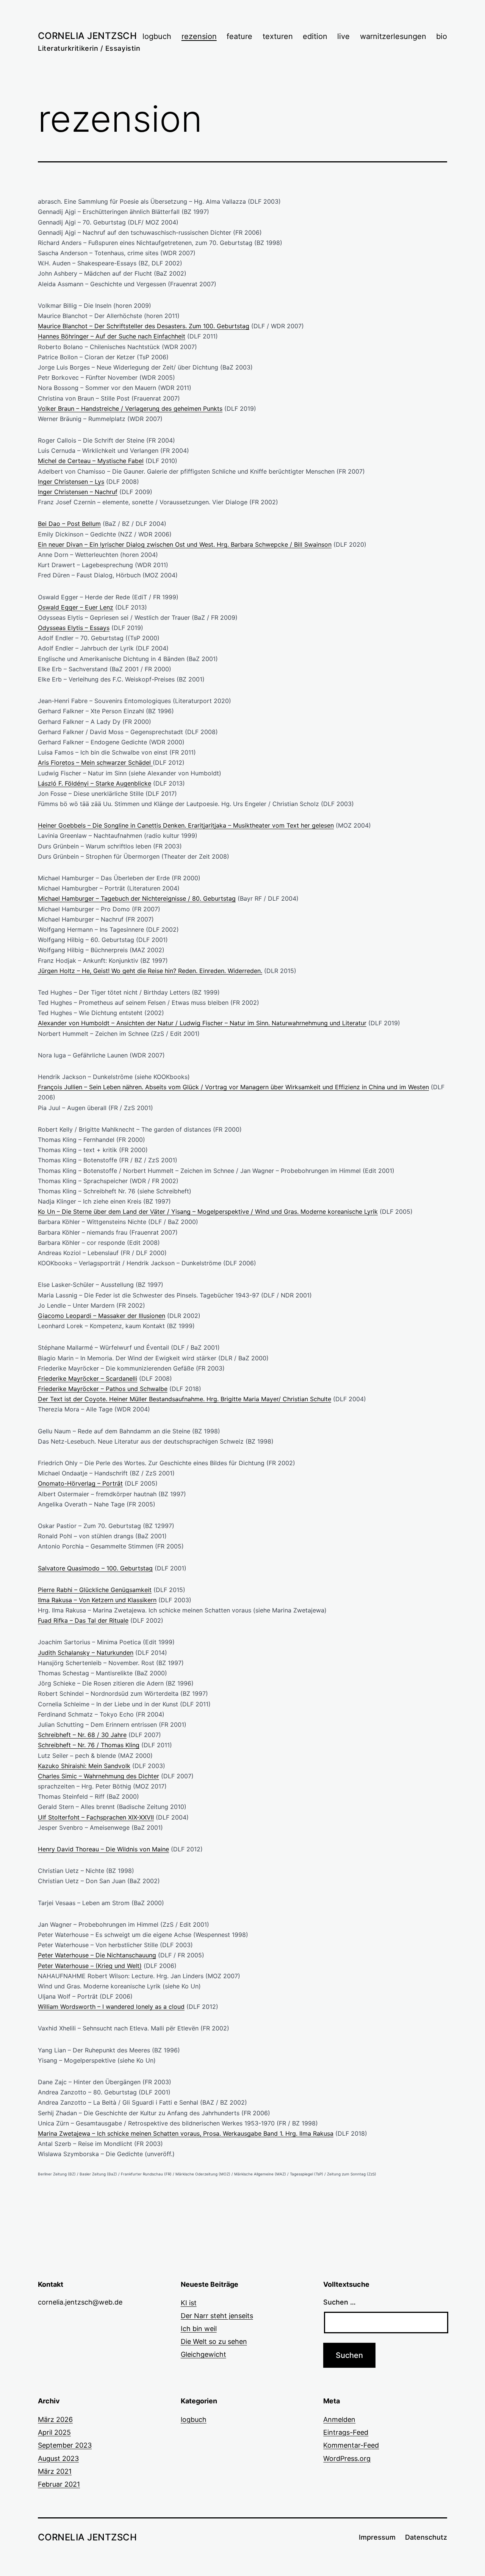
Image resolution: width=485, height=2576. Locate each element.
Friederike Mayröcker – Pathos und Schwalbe (103, 1389)
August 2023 (58, 2458)
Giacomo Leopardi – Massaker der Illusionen (102, 1316)
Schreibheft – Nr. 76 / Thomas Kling (89, 1745)
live (343, 36)
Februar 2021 (59, 2484)
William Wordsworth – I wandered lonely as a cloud (111, 2007)
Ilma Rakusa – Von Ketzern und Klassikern (97, 1600)
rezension (199, 36)
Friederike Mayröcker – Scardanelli (88, 1378)
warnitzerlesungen (393, 36)
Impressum (377, 2537)
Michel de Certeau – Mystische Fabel (91, 461)
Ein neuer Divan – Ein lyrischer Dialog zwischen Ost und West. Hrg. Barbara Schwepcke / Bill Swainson (185, 544)
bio (442, 36)
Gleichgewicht (203, 2354)
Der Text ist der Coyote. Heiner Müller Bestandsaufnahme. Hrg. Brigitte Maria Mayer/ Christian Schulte (185, 1399)
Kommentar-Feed (351, 2445)
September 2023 (65, 2445)
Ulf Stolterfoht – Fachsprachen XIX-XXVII (96, 1817)
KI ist (189, 2303)
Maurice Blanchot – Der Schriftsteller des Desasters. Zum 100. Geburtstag (144, 326)
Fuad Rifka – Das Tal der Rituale (83, 1620)
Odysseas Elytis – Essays (74, 628)
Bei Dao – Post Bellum (69, 524)
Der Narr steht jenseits (217, 2316)
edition (315, 36)
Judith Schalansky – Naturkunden (86, 1653)
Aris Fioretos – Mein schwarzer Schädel (95, 763)
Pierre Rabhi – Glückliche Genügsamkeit (95, 1590)
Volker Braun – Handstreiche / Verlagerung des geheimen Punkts (130, 409)
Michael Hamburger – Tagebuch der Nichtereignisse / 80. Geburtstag (137, 898)
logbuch (157, 36)
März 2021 (55, 2471)
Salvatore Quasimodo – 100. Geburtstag (95, 1568)
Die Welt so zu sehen (214, 2341)
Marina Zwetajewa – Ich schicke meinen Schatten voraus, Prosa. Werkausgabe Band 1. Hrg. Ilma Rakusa (186, 2133)
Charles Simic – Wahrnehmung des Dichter (99, 1776)
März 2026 (55, 2419)
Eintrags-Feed (346, 2432)
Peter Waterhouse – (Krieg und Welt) (90, 1966)
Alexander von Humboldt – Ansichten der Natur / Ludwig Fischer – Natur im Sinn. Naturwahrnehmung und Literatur (202, 1023)
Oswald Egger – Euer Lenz (76, 607)
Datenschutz (426, 2537)
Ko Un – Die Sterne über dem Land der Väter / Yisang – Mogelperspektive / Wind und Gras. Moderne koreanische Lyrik (208, 1212)
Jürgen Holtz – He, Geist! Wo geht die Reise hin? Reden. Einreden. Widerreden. (150, 971)
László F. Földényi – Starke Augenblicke (95, 783)
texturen (278, 36)
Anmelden (339, 2419)
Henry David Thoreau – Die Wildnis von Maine (103, 1849)
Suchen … (339, 2302)
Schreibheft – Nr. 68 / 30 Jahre (82, 1735)
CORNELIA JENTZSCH (87, 36)
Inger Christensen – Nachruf (78, 492)
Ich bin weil (199, 2329)
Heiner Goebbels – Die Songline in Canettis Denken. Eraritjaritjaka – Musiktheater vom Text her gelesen (186, 825)
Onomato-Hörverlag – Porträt (80, 1483)
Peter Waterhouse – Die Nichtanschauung (97, 1955)
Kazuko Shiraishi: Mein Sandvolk (84, 1766)
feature (239, 36)
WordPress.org (347, 2458)
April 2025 (54, 2432)
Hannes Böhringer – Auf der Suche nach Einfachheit (112, 336)
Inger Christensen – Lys (71, 482)
